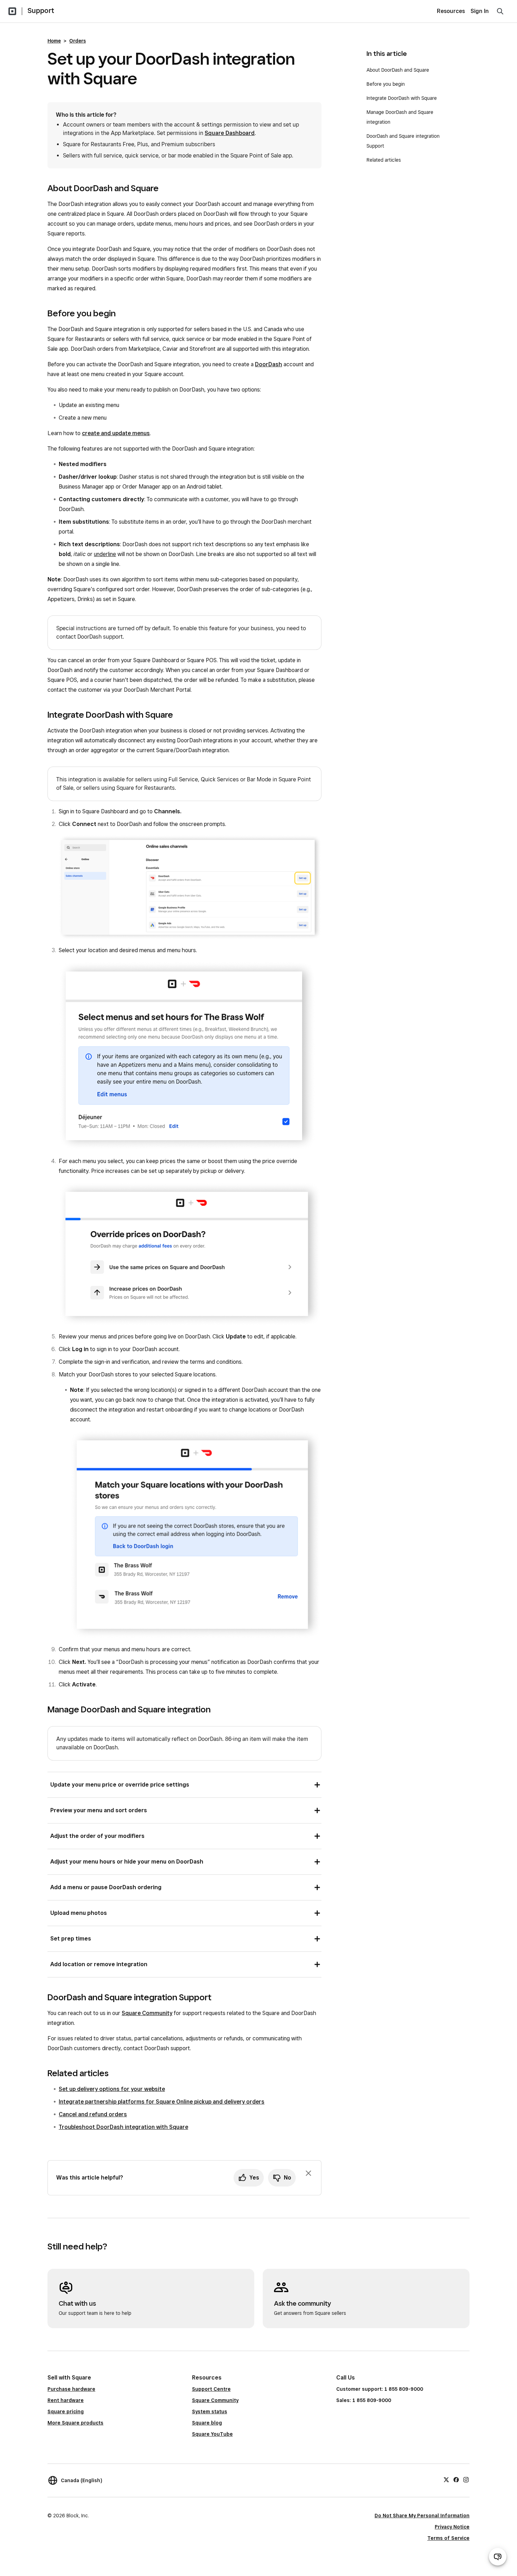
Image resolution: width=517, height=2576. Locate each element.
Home (54, 41)
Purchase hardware (71, 2389)
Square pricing (66, 2412)
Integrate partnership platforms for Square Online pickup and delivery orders (162, 2102)
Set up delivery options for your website (112, 2089)
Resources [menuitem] (451, 11)
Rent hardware (66, 2400)
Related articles (384, 160)
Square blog (207, 2423)
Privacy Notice (452, 2527)
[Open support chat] (498, 2557)
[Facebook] (456, 2479)
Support (41, 11)
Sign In (480, 11)
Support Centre (211, 2389)
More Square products (75, 2423)
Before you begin (386, 84)
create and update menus (116, 433)
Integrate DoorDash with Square (402, 98)
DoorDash (269, 364)
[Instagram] (466, 2479)
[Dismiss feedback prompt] (308, 2173)
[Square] (12, 11)
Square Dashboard (230, 133)
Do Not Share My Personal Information (422, 2516)
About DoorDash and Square (398, 70)
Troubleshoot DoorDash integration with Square (123, 2127)
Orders (78, 41)
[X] (446, 2479)
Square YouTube (212, 2434)
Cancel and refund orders (93, 2114)
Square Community (147, 2013)
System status (210, 2412)
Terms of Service (448, 2538)
